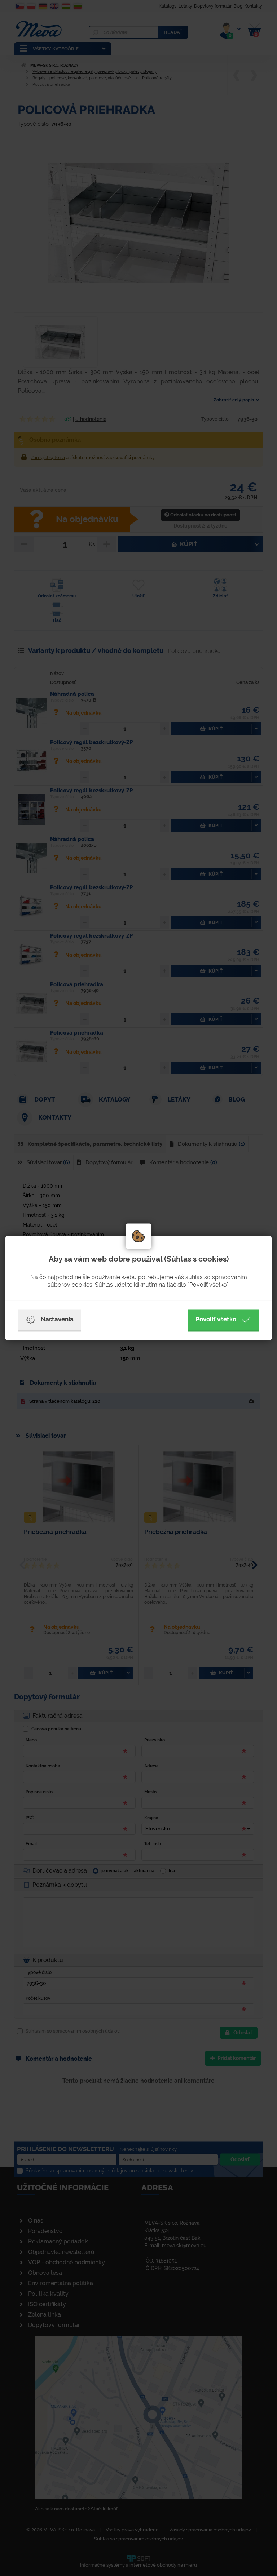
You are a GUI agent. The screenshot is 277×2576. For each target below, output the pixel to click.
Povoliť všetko (216, 1319)
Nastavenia (57, 1319)
